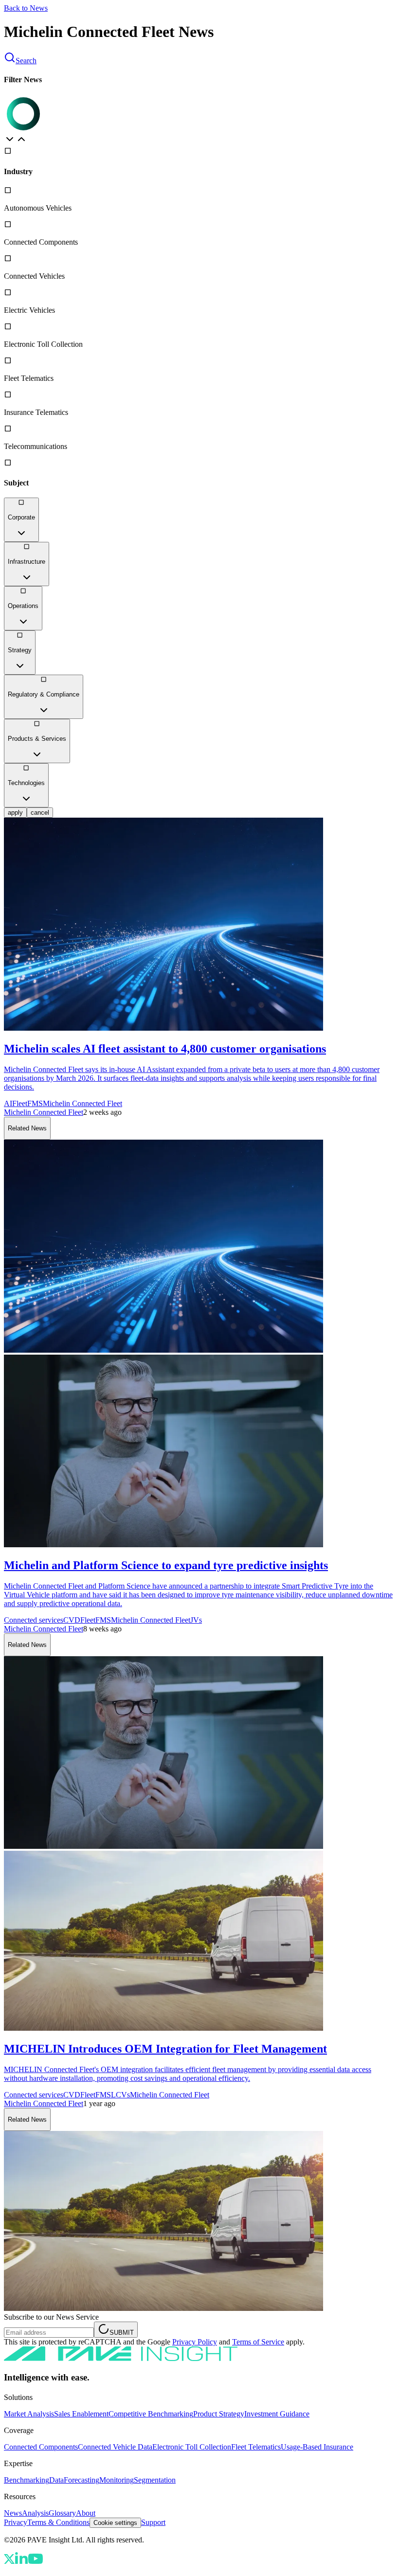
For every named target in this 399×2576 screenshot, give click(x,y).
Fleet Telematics (256, 2447)
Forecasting (82, 2480)
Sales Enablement (81, 2414)
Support (153, 2522)
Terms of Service (258, 2342)
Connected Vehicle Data (115, 2447)
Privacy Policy (195, 2342)
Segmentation (155, 2480)
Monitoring (117, 2480)
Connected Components (41, 2447)
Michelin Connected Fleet (82, 1103)
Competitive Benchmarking (151, 2414)
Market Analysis (29, 2414)
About (86, 2513)
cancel (40, 813)
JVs (196, 1620)
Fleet (20, 1103)
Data (56, 2480)
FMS (35, 1103)
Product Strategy (219, 2414)
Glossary (62, 2513)
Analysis (35, 2513)
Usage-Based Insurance (317, 2447)
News (13, 2513)
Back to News (26, 8)
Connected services (34, 1620)
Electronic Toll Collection (192, 2447)
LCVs (120, 2095)
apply (15, 813)
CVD (72, 1620)
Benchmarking (27, 2480)
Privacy (16, 2522)
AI (8, 1103)
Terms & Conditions (58, 2522)
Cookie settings (115, 2523)
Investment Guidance (277, 2414)
